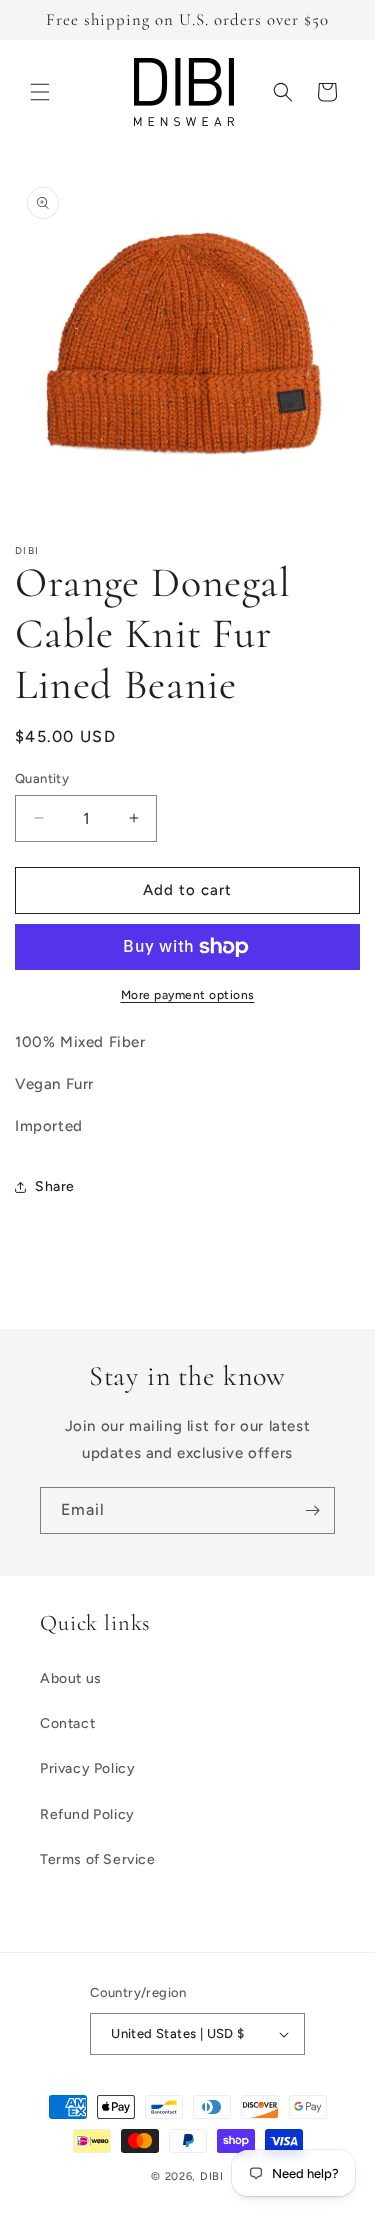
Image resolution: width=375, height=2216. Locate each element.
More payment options (188, 995)
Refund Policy (87, 1814)
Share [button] (55, 1186)
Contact (67, 1723)
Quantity (42, 778)
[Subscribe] (312, 1510)
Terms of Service (98, 1859)
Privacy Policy (87, 1768)
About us (71, 1678)
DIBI (212, 2176)
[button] (40, 92)
